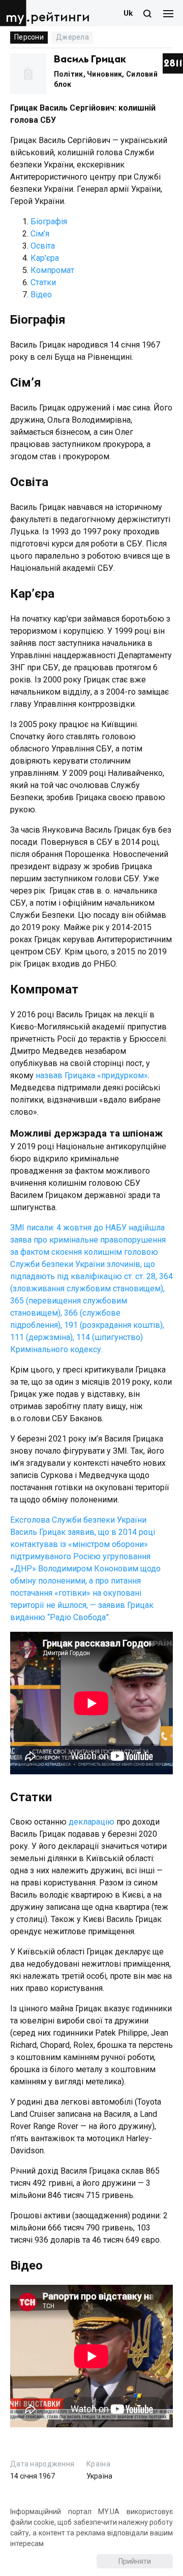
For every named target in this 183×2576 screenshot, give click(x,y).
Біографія (49, 221)
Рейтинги (60, 18)
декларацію (91, 1822)
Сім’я (40, 234)
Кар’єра (45, 258)
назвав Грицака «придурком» (92, 1075)
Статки (43, 282)
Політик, (71, 74)
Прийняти (135, 2561)
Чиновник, (106, 74)
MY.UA (15, 13)
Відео (41, 295)
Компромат (52, 270)
